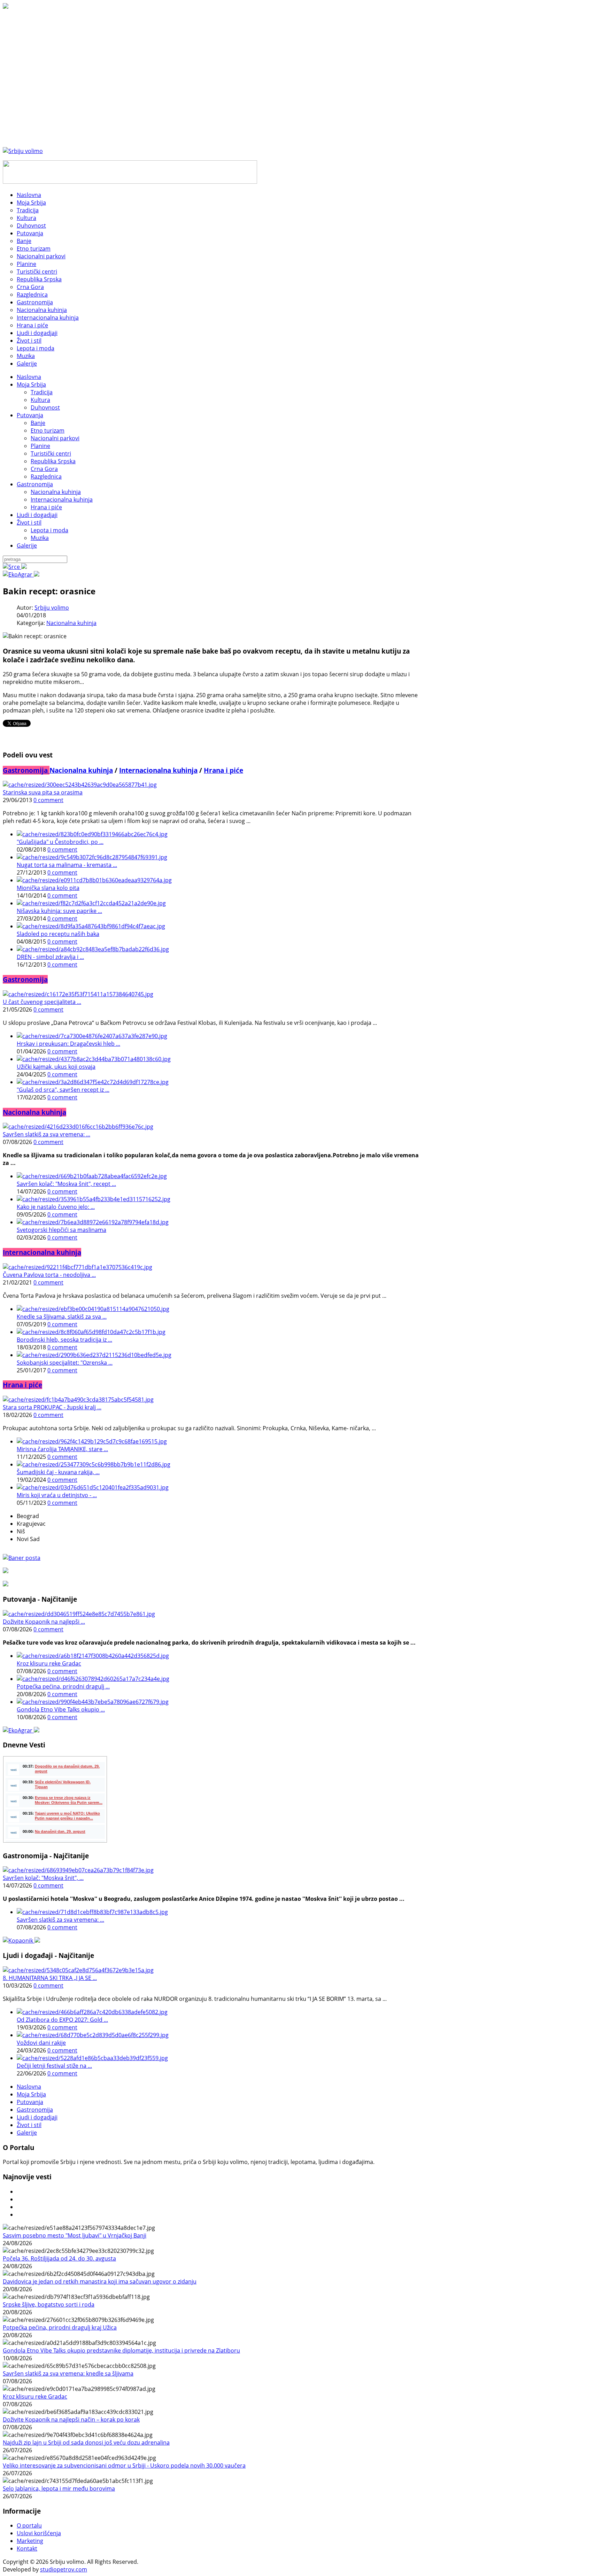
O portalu (29, 2525)
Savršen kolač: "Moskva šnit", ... (43, 1878)
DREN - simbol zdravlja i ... (50, 957)
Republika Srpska (53, 461)
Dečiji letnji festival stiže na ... (54, 2066)
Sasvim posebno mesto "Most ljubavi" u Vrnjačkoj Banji (75, 2235)
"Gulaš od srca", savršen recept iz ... (63, 1090)
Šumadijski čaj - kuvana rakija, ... (58, 1472)
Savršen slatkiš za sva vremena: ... (47, 1134)
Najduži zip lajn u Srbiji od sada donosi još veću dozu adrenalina (86, 2442)
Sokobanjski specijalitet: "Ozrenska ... (65, 1363)
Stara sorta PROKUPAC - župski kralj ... (52, 1407)
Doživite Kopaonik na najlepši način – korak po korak (71, 2419)
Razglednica (46, 477)
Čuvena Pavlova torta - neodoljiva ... (49, 1275)
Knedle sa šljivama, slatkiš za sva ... (62, 1317)
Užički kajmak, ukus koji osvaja (56, 1067)
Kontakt (27, 2548)
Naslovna (29, 377)
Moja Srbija (31, 384)
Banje (38, 423)
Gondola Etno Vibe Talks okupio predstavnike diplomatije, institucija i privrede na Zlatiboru (121, 2350)
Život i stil (29, 523)
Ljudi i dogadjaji (37, 515)
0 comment (48, 800)
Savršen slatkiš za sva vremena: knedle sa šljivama (68, 2373)
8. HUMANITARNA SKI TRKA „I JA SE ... (50, 1978)
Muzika (40, 538)
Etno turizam (48, 430)
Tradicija (42, 392)
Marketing (30, 2541)
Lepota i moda (49, 530)
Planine (40, 446)
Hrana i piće (46, 507)
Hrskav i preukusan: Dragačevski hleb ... (68, 1044)
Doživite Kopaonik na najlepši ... (44, 1622)
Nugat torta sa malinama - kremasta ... (67, 865)
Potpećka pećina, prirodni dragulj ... (63, 1686)
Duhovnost (45, 407)
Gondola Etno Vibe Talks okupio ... (61, 1709)
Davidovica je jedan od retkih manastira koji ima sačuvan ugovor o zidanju (100, 2281)
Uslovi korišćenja (39, 2533)
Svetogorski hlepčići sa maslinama (61, 1230)
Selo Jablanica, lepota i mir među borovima (59, 2489)
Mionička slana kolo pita (48, 888)
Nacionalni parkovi (55, 438)
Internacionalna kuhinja (62, 500)
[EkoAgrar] (21, 574)
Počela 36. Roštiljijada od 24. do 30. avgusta (59, 2258)
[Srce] (15, 567)
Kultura (40, 400)
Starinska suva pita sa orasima (43, 792)
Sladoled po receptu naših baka (58, 934)
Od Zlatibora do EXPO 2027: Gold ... (62, 2020)
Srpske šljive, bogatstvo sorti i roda (49, 2304)
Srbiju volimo (52, 608)
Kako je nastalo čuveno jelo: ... (56, 1207)
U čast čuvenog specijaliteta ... (42, 1002)
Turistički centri (51, 454)
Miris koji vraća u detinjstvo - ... (57, 1495)
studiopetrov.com (64, 2569)
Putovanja (30, 415)
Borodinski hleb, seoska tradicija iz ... (64, 1340)
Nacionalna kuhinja (56, 492)
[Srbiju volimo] (23, 151)
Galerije (27, 546)
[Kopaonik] (21, 1941)
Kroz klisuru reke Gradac (49, 1663)
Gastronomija (35, 484)
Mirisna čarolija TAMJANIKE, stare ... (62, 1449)
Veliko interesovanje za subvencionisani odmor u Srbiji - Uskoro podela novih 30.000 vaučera (124, 2466)
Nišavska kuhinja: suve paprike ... (59, 911)
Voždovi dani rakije (41, 2043)
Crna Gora (44, 469)
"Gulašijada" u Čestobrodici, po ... (60, 842)
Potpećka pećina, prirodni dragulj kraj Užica (60, 2327)
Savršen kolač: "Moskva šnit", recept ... (66, 1184)
